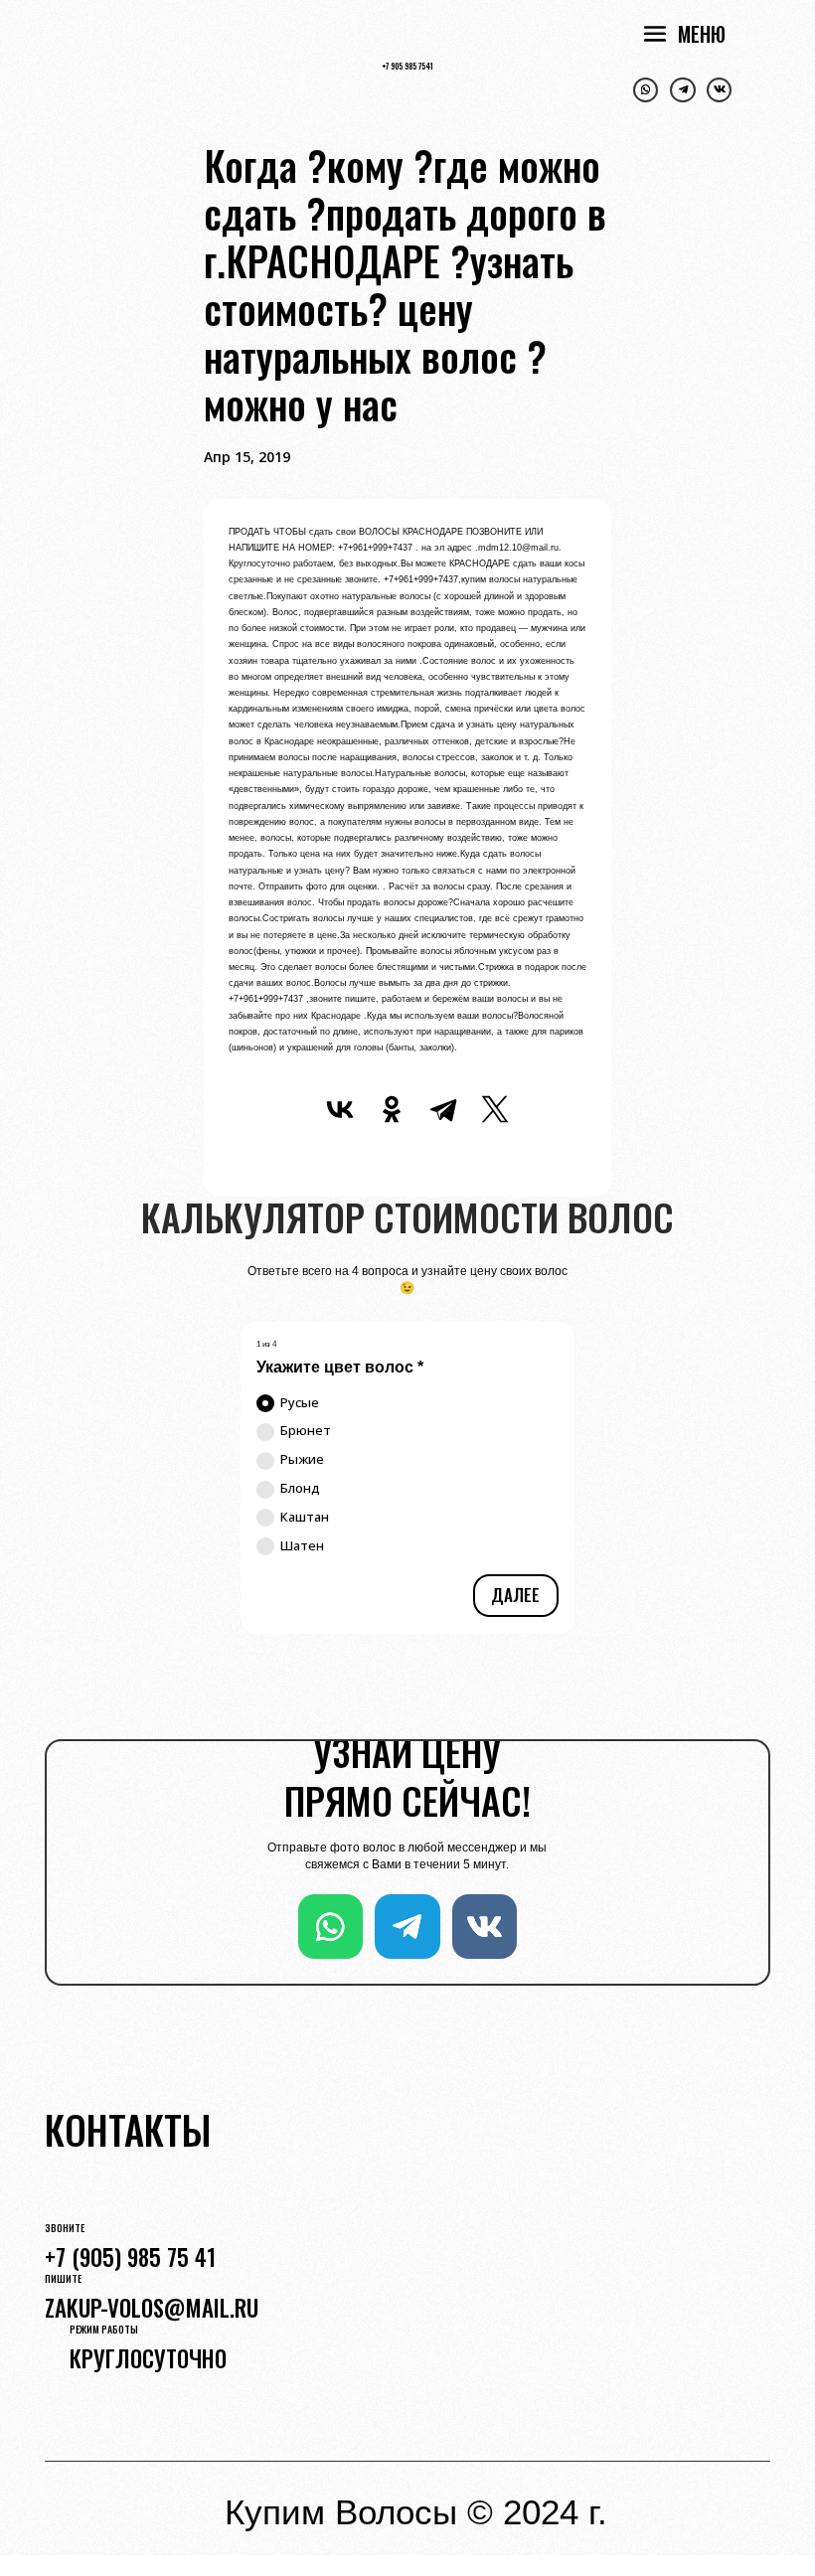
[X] (495, 1109)
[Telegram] (443, 1109)
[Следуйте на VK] (719, 90)
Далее (515, 1595)
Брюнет (306, 1430)
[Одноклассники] (392, 1109)
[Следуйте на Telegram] (682, 90)
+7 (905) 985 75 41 (130, 2257)
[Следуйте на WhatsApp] (646, 90)
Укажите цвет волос (340, 1367)
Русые (300, 1402)
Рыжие (302, 1459)
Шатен (302, 1545)
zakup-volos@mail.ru (152, 2308)
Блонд (300, 1488)
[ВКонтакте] (340, 1109)
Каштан (305, 1517)
